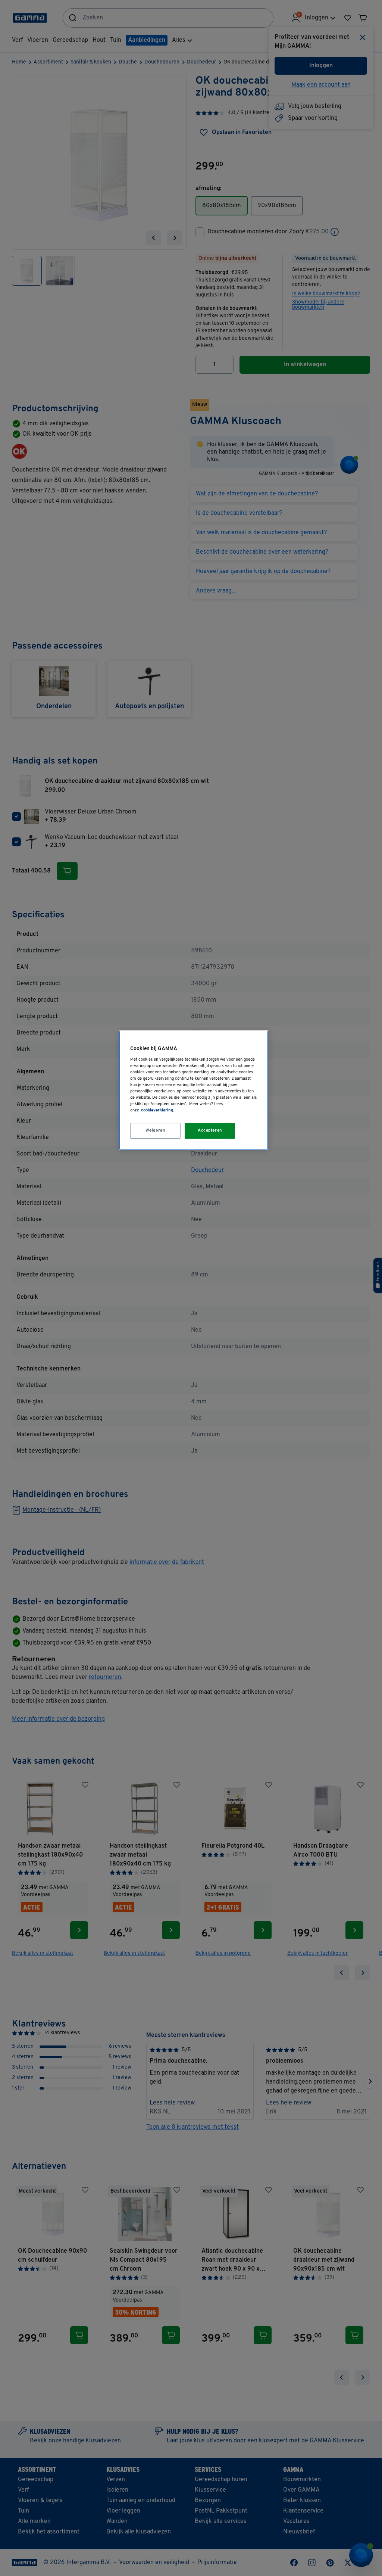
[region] (194, 1090)
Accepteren (210, 1130)
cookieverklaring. (158, 1110)
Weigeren (156, 1130)
